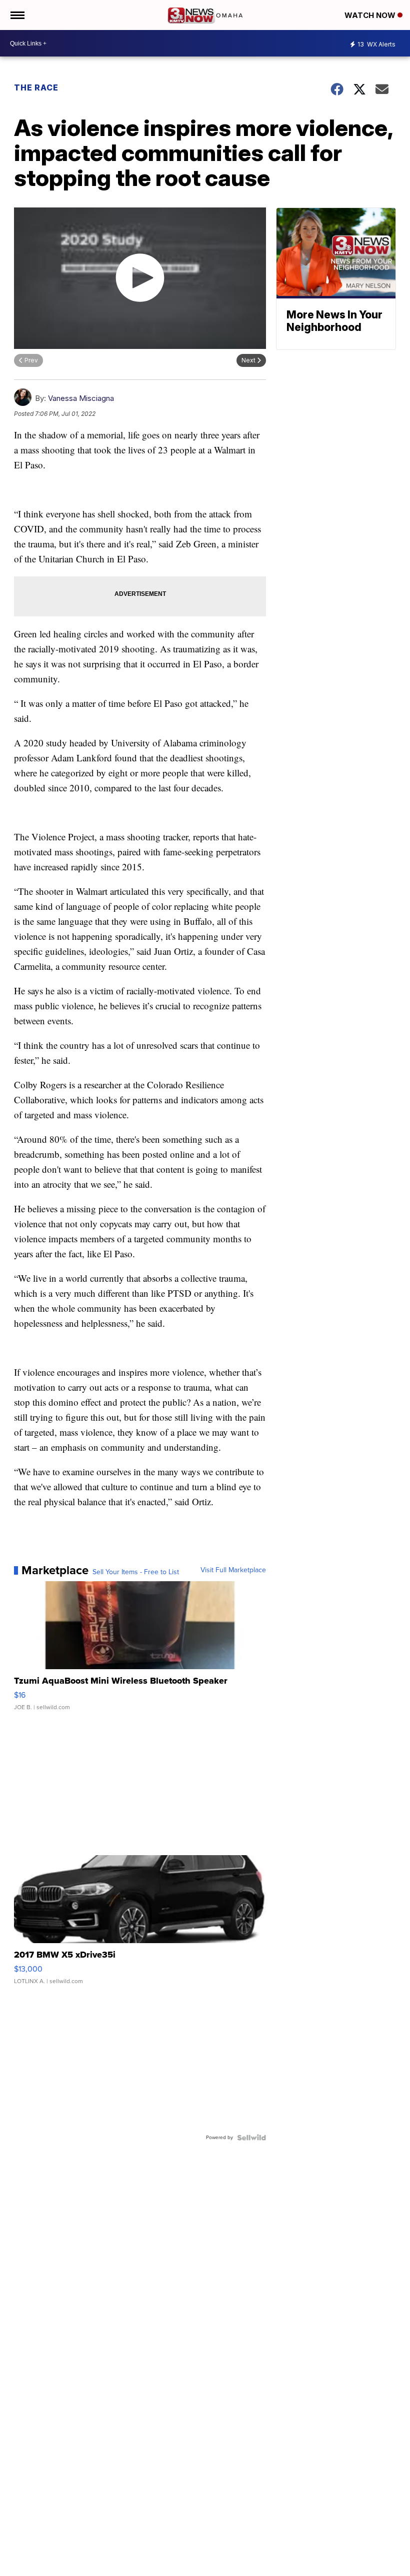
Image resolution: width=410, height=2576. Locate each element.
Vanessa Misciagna (81, 398)
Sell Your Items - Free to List (136, 1572)
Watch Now (371, 15)
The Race (37, 87)
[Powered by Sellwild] (251, 2138)
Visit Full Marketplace (233, 1570)
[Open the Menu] (17, 15)
